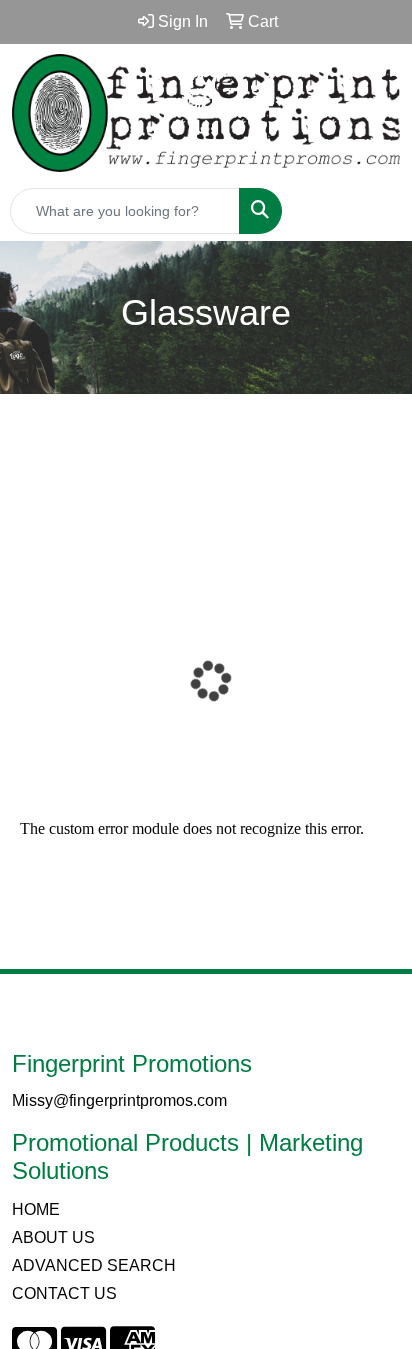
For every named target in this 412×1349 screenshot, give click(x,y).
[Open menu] (372, 211)
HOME (36, 1209)
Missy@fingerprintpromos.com (119, 1100)
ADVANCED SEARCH (94, 1265)
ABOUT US (53, 1237)
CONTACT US (64, 1293)
